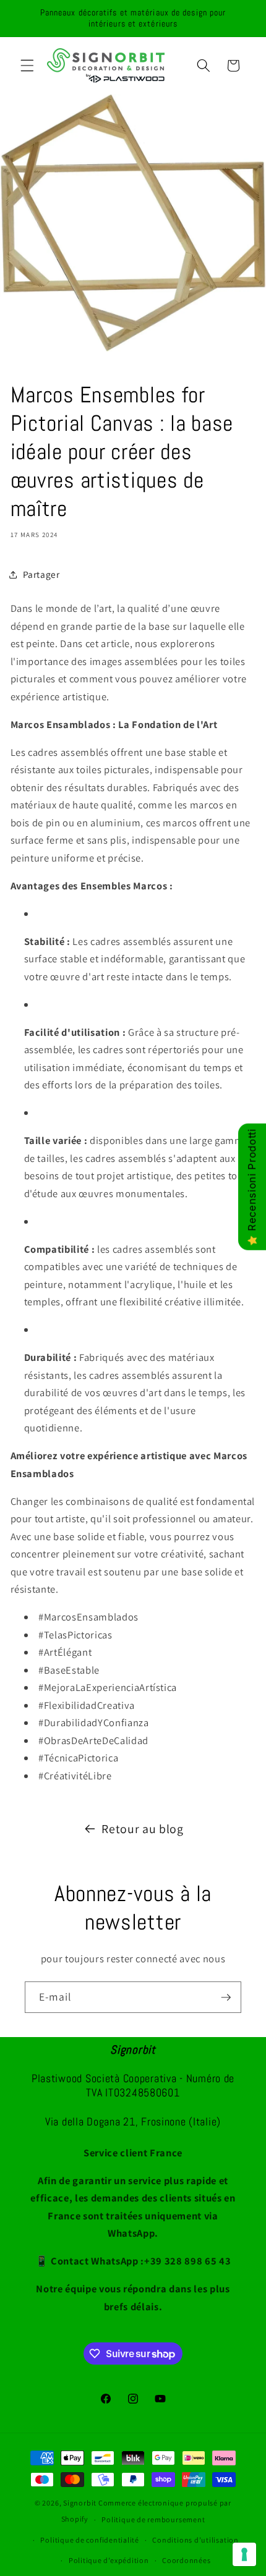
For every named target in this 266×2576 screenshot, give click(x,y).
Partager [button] (41, 574)
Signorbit (80, 2503)
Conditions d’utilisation (195, 2540)
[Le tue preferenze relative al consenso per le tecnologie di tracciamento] (244, 2554)
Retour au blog (142, 1829)
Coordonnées (186, 2560)
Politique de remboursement (153, 2519)
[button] (27, 66)
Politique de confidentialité (90, 2540)
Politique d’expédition (109, 2560)
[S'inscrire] (226, 1998)
